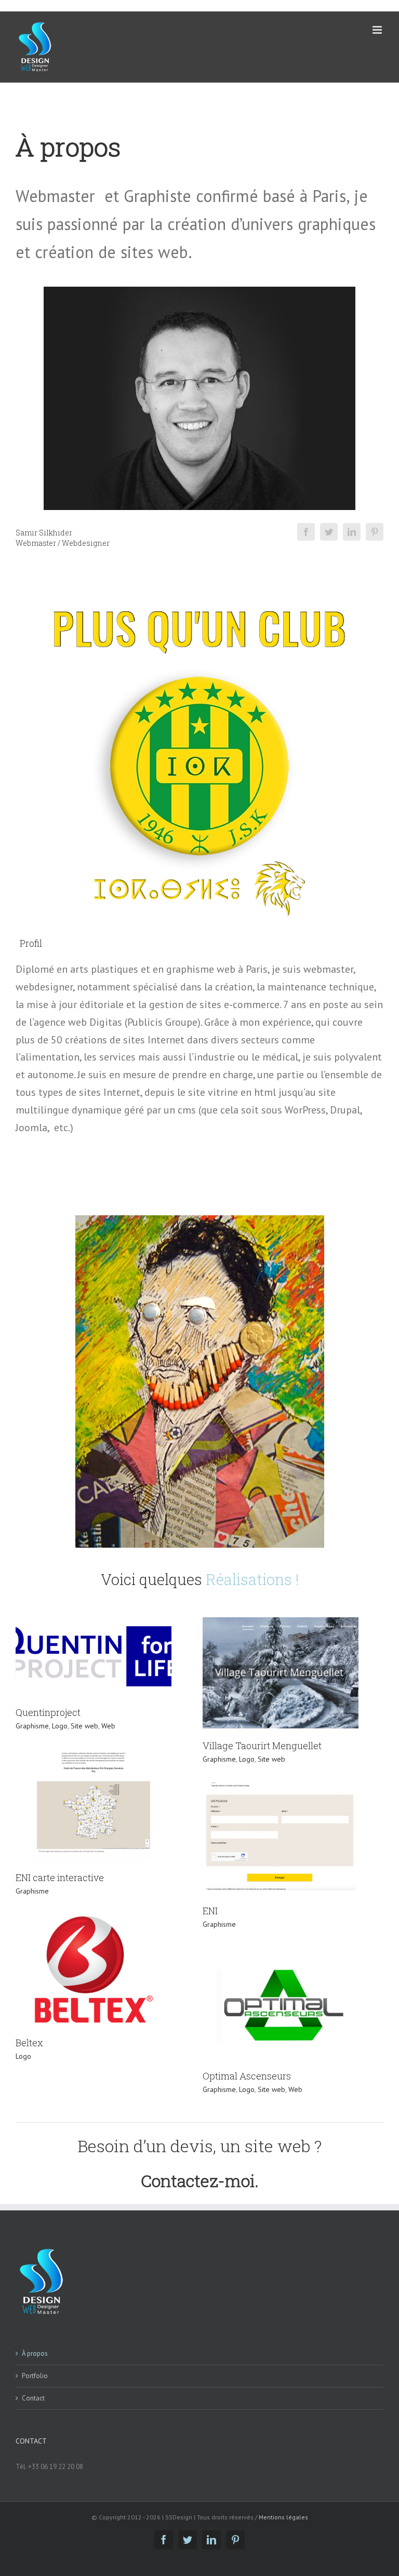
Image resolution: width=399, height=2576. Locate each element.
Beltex (29, 2043)
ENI (210, 1911)
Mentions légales (283, 2517)
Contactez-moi (198, 2181)
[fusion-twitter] (329, 532)
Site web (84, 1726)
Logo (60, 1726)
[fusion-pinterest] (375, 532)
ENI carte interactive (60, 1877)
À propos (35, 2353)
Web (108, 1726)
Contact (33, 2398)
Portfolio (35, 2376)
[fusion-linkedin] (352, 532)
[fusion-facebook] (306, 532)
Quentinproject (48, 1712)
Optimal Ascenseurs (247, 2076)
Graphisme (32, 1726)
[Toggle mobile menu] (378, 30)
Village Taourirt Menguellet (262, 1746)
